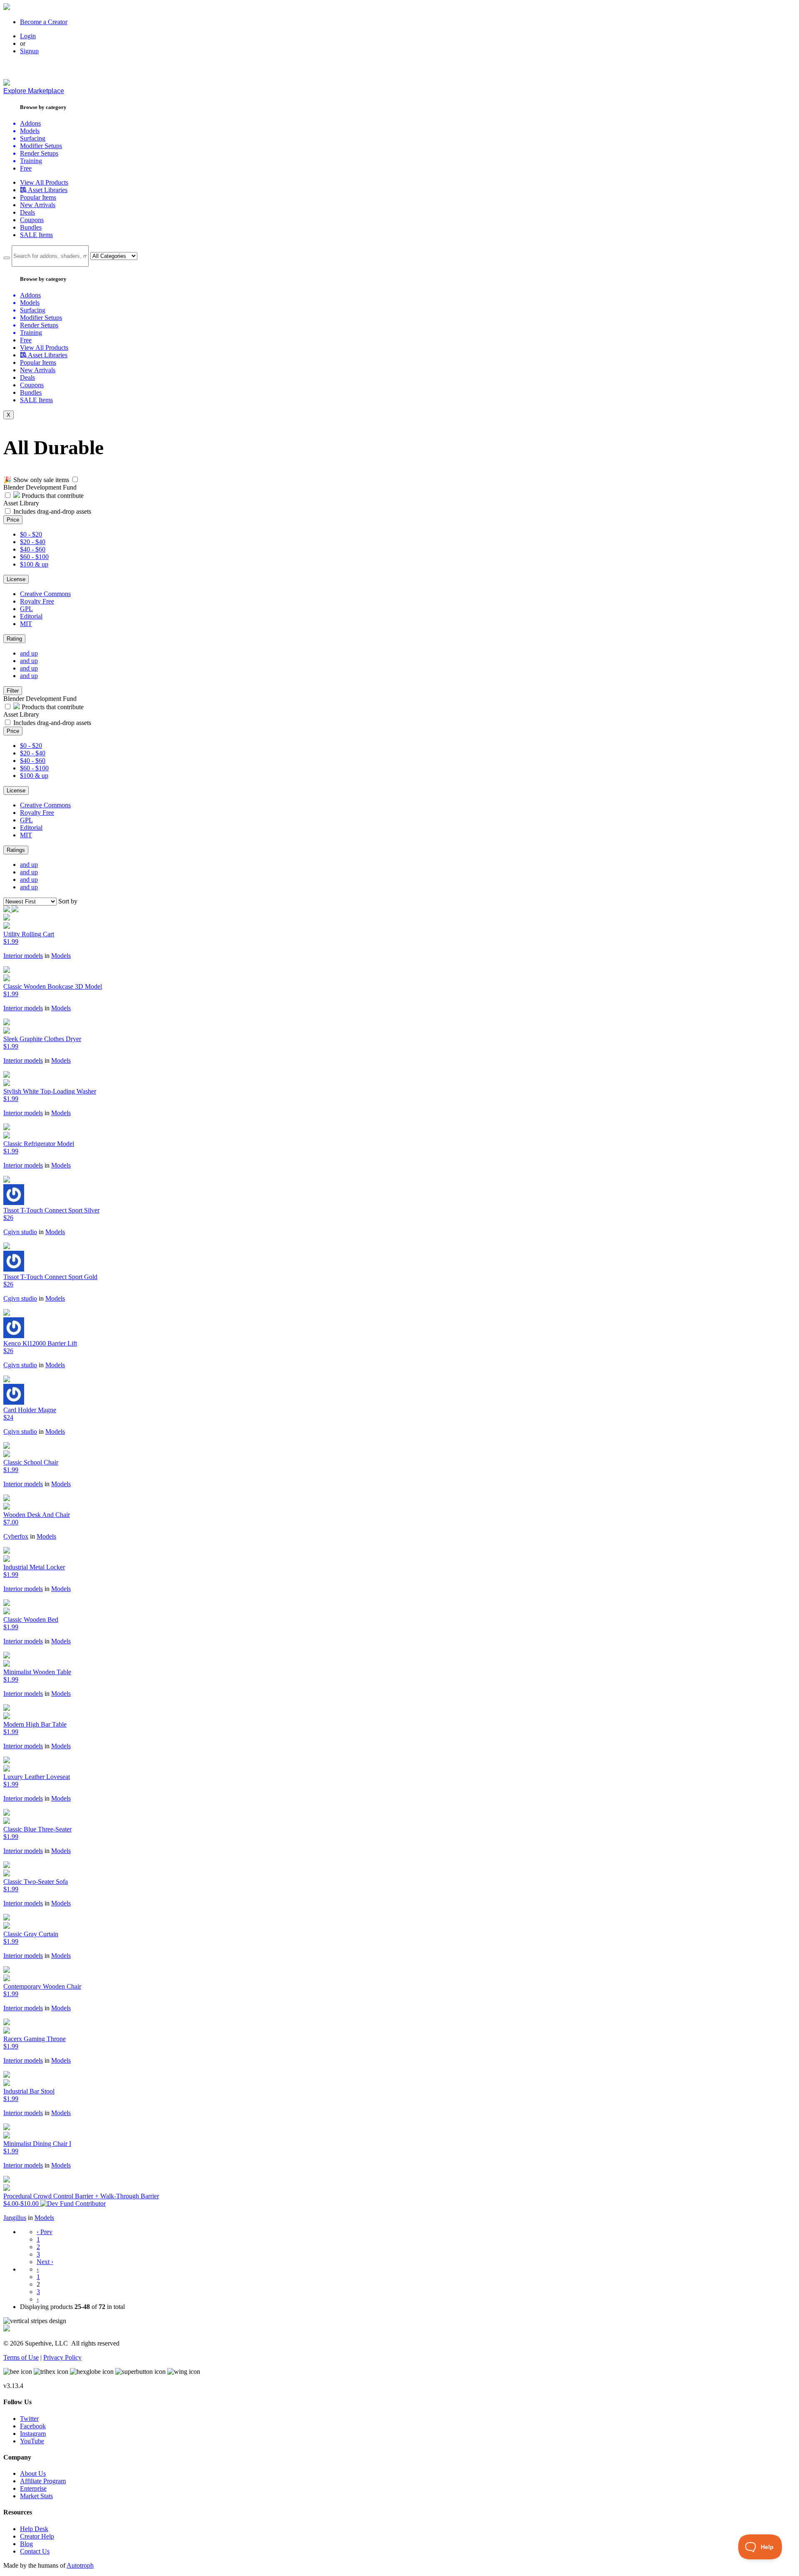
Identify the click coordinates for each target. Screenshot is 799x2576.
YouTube (32, 2441)
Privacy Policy (62, 2357)
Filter (13, 691)
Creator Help (37, 2536)
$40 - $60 (33, 549)
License (16, 579)
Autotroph (80, 2565)
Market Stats (36, 2496)
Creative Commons (45, 594)
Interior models (23, 956)
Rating (14, 639)
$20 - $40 (33, 542)
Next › (45, 2262)
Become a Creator (44, 22)
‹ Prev (45, 2232)
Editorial (31, 616)
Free (26, 168)
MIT (26, 624)
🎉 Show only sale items (36, 480)
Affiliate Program (43, 2481)
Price (13, 520)
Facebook (33, 2426)
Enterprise (33, 2488)
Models (61, 956)
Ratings (16, 850)
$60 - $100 (34, 557)
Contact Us (35, 2551)
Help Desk (34, 2529)
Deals (27, 212)
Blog (26, 2544)
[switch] (75, 479)
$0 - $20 (31, 534)
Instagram (33, 2434)
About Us (33, 2473)
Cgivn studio (20, 1232)
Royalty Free (37, 601)
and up (29, 653)
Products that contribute (52, 496)
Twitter (29, 2419)
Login (28, 36)
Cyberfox (16, 1536)
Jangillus (15, 2218)
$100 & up (34, 564)
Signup (29, 51)
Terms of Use (21, 2357)
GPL (26, 609)
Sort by (68, 901)
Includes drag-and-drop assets (52, 511)
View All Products (44, 182)
